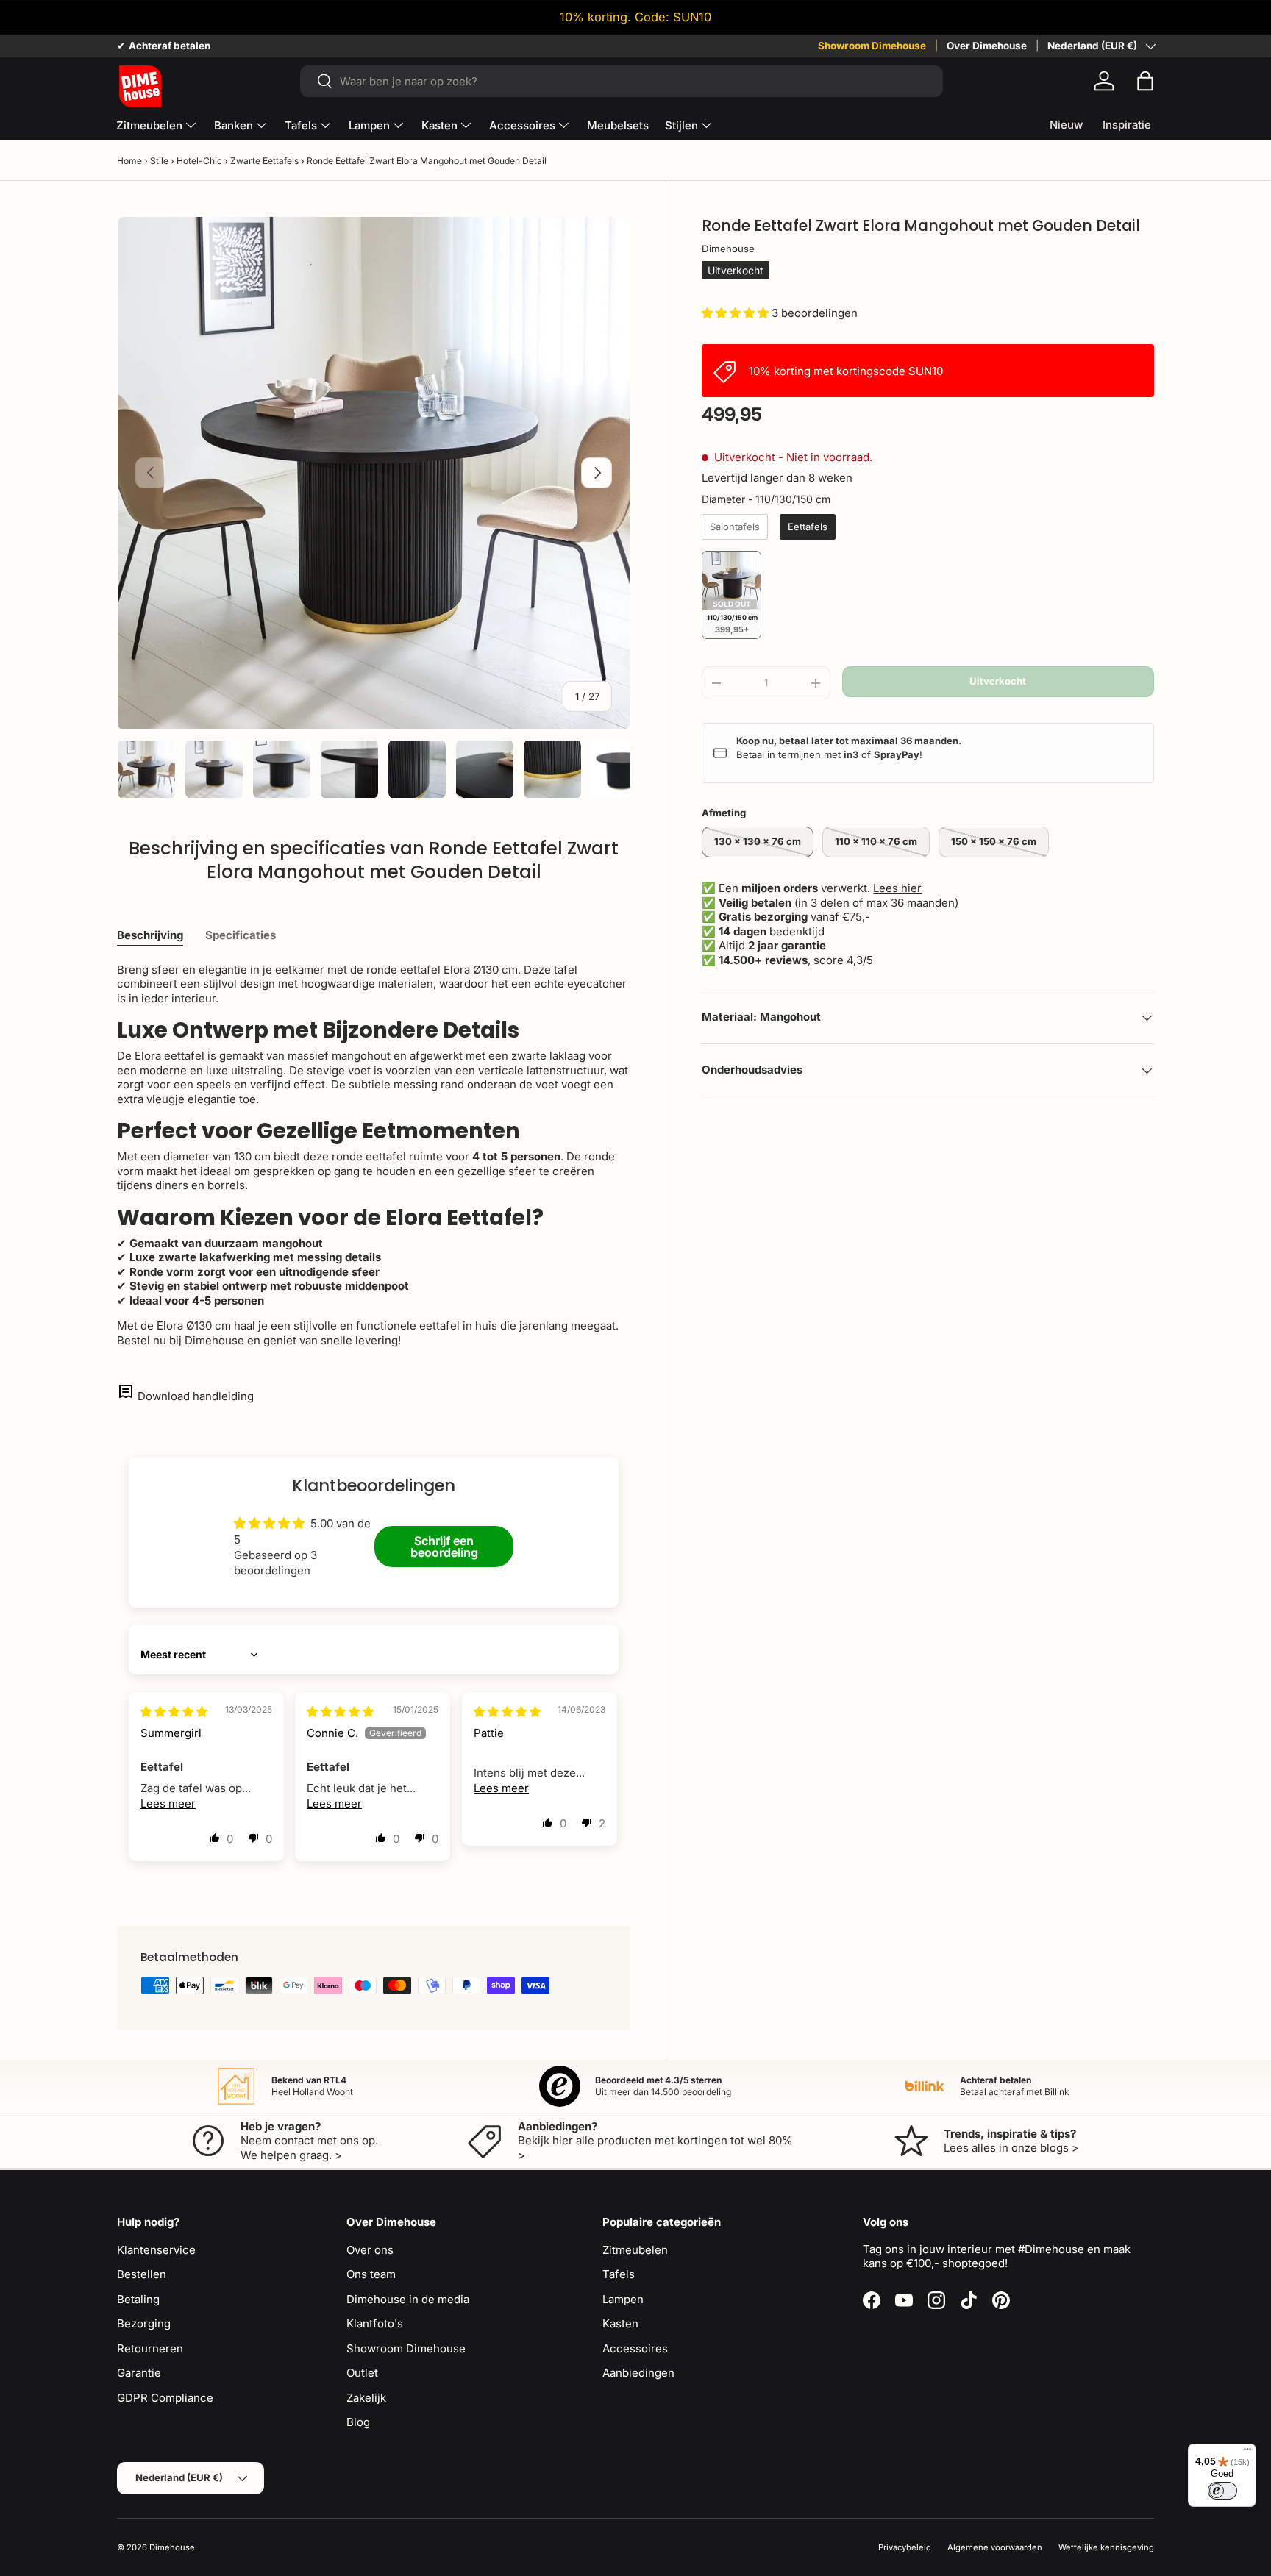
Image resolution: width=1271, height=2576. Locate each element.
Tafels (301, 125)
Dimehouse (728, 249)
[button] (1145, 81)
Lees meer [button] (168, 1803)
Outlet (362, 2373)
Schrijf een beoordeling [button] (444, 1546)
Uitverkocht (998, 682)
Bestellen (142, 2274)
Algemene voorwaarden (995, 2547)
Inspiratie (1127, 125)
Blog (358, 2422)
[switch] (1222, 2491)
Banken (234, 125)
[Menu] (1247, 2452)
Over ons (370, 2250)
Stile (159, 161)
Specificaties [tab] (241, 935)
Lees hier (897, 889)
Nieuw (1066, 125)
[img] (174, 1712)
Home (129, 161)
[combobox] (621, 81)
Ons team (371, 2274)
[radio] (735, 527)
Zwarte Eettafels (264, 161)
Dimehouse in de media (408, 2299)
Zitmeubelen (149, 125)
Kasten (439, 125)
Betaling (138, 2299)
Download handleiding (196, 1396)
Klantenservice (156, 2250)
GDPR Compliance (165, 2398)
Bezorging (144, 2323)
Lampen (369, 125)
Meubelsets (618, 125)
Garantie (139, 2373)
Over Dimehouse (987, 46)
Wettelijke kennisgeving (1106, 2547)
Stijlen (681, 125)
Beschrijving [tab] (150, 935)
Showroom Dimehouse (872, 46)
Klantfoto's (375, 2323)
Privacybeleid (905, 2547)
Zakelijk (366, 2398)
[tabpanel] (374, 1155)
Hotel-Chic (199, 161)
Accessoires (522, 125)
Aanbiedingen (638, 2373)
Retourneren (150, 2348)
